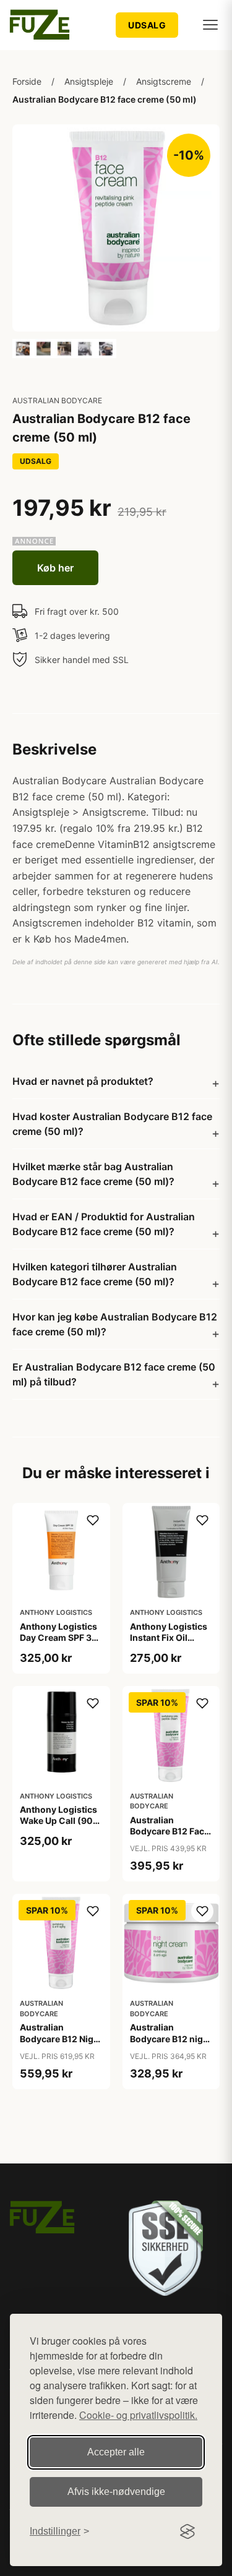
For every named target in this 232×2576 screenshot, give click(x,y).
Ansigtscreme (164, 81)
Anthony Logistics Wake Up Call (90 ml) (58, 1821)
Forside (27, 81)
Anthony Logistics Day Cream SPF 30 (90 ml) (59, 1637)
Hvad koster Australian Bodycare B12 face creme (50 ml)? (112, 1124)
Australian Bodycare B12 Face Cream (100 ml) (170, 1831)
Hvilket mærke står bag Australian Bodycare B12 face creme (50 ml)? (93, 1174)
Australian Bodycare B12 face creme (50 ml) (105, 99)
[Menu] (210, 25)
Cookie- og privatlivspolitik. (138, 2415)
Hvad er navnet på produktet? (83, 1081)
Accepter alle (116, 2452)
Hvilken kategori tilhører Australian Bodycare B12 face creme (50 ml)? (95, 1274)
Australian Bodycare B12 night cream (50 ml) (171, 2038)
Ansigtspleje (89, 81)
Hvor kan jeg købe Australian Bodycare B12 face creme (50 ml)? (115, 1324)
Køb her (55, 568)
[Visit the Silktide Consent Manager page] (187, 2531)
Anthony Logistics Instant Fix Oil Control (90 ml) (169, 1637)
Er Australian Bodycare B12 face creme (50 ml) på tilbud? (114, 1374)
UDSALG (147, 25)
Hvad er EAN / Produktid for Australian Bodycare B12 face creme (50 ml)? (104, 1224)
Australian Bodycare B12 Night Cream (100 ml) (61, 2038)
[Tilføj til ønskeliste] (93, 1520)
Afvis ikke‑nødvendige (116, 2492)
